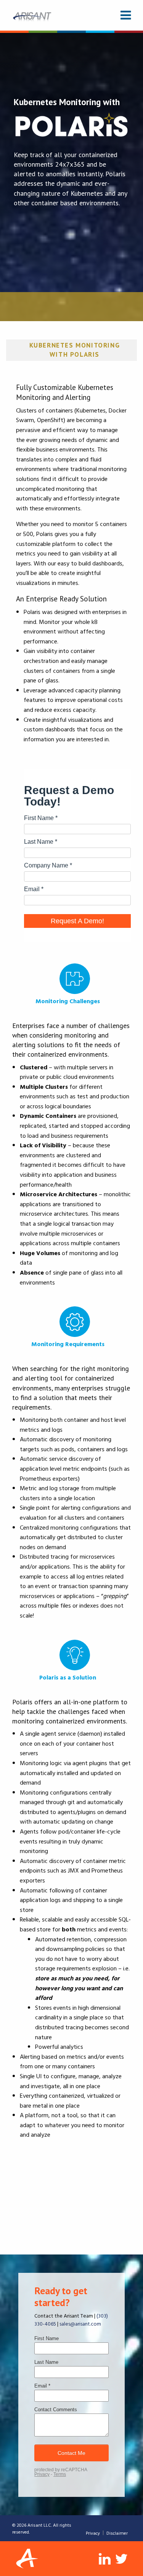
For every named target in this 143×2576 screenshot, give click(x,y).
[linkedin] (105, 2559)
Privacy (93, 2533)
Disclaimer (117, 2533)
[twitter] (122, 2559)
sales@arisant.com (80, 2323)
